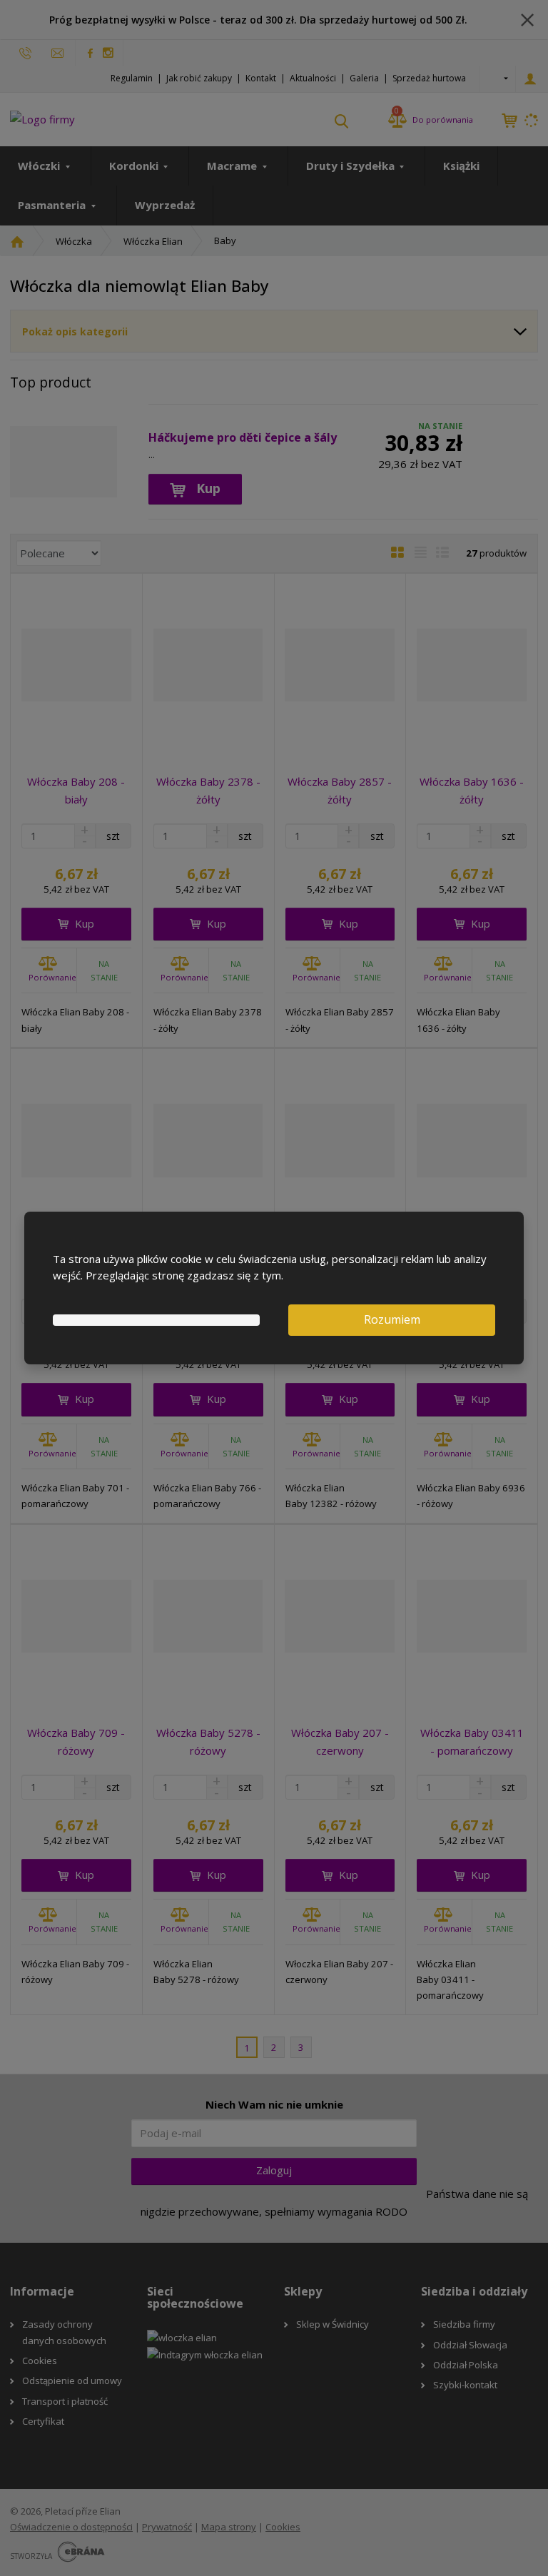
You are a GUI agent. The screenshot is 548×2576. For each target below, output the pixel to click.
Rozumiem (392, 1319)
